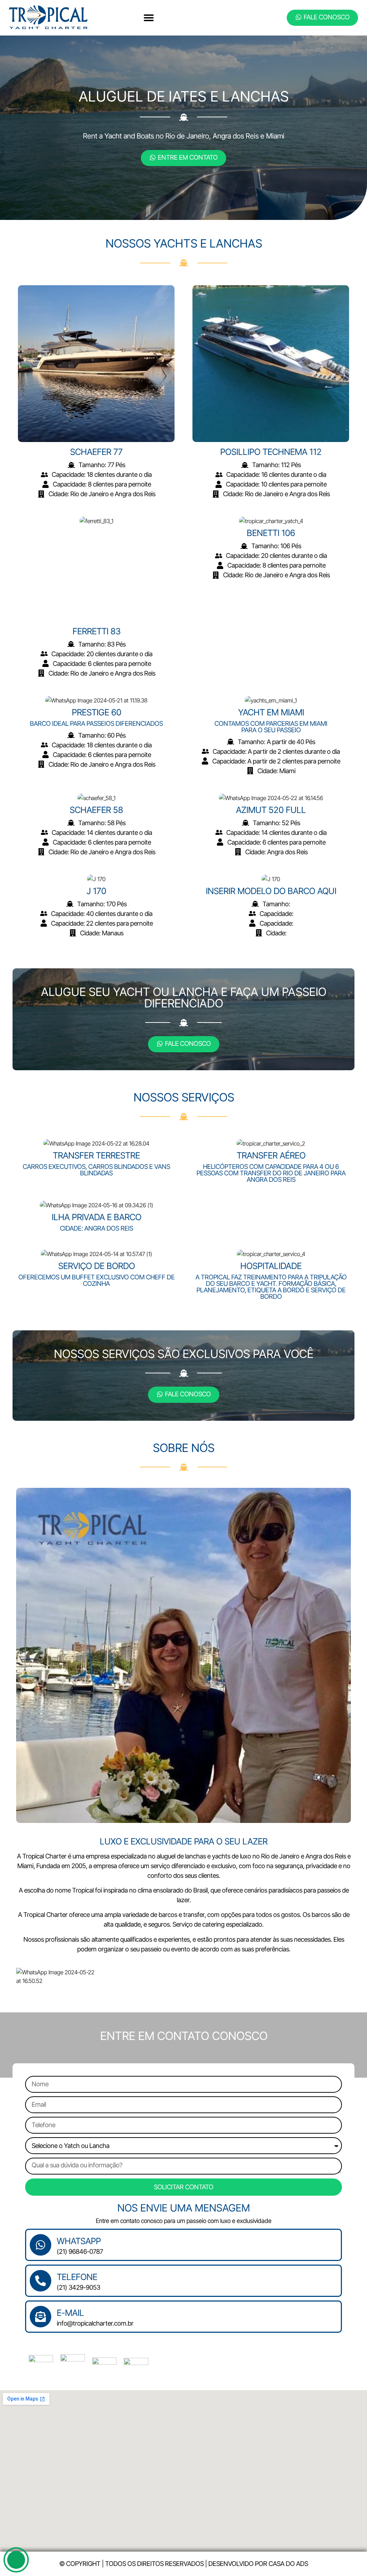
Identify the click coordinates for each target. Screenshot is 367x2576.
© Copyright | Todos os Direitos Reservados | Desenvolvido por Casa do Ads (183, 2564)
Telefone (77, 2277)
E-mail (70, 2313)
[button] (149, 18)
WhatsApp (79, 2241)
